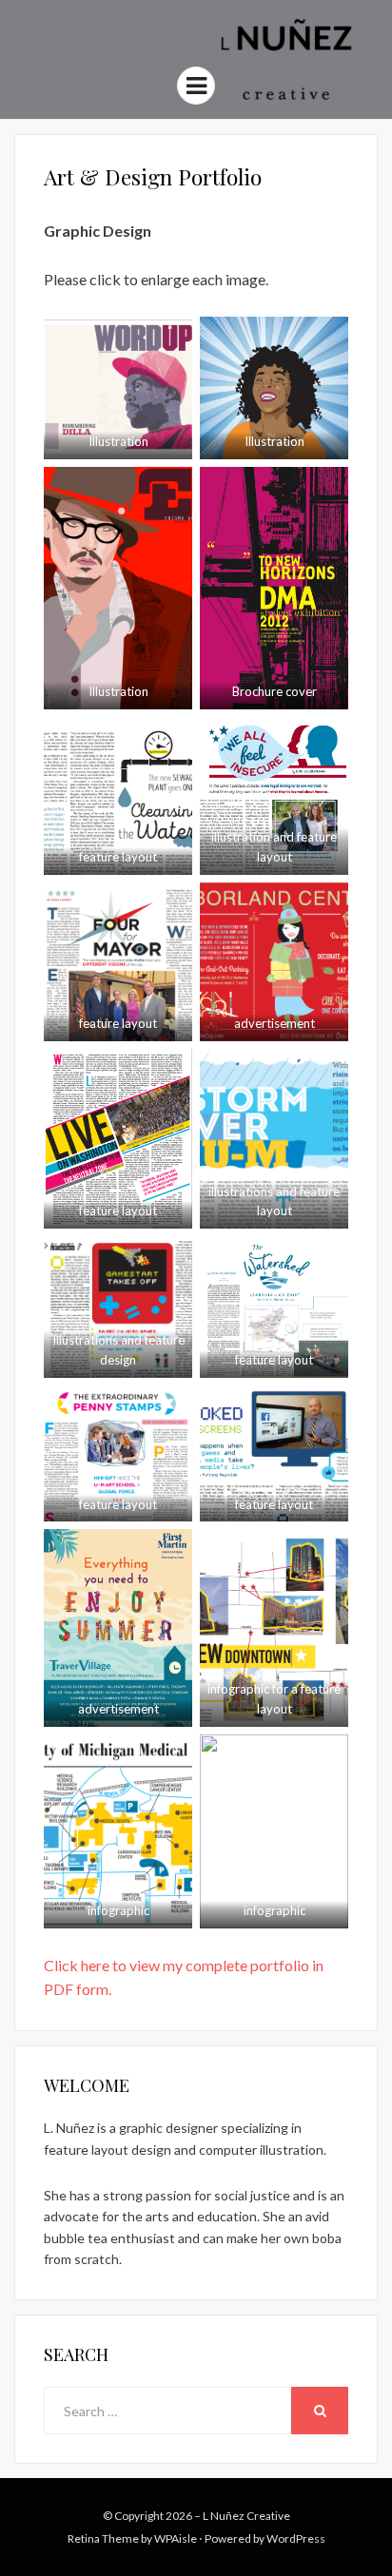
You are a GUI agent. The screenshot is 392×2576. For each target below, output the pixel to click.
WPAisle (176, 2538)
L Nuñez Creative (246, 2516)
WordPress (296, 2538)
